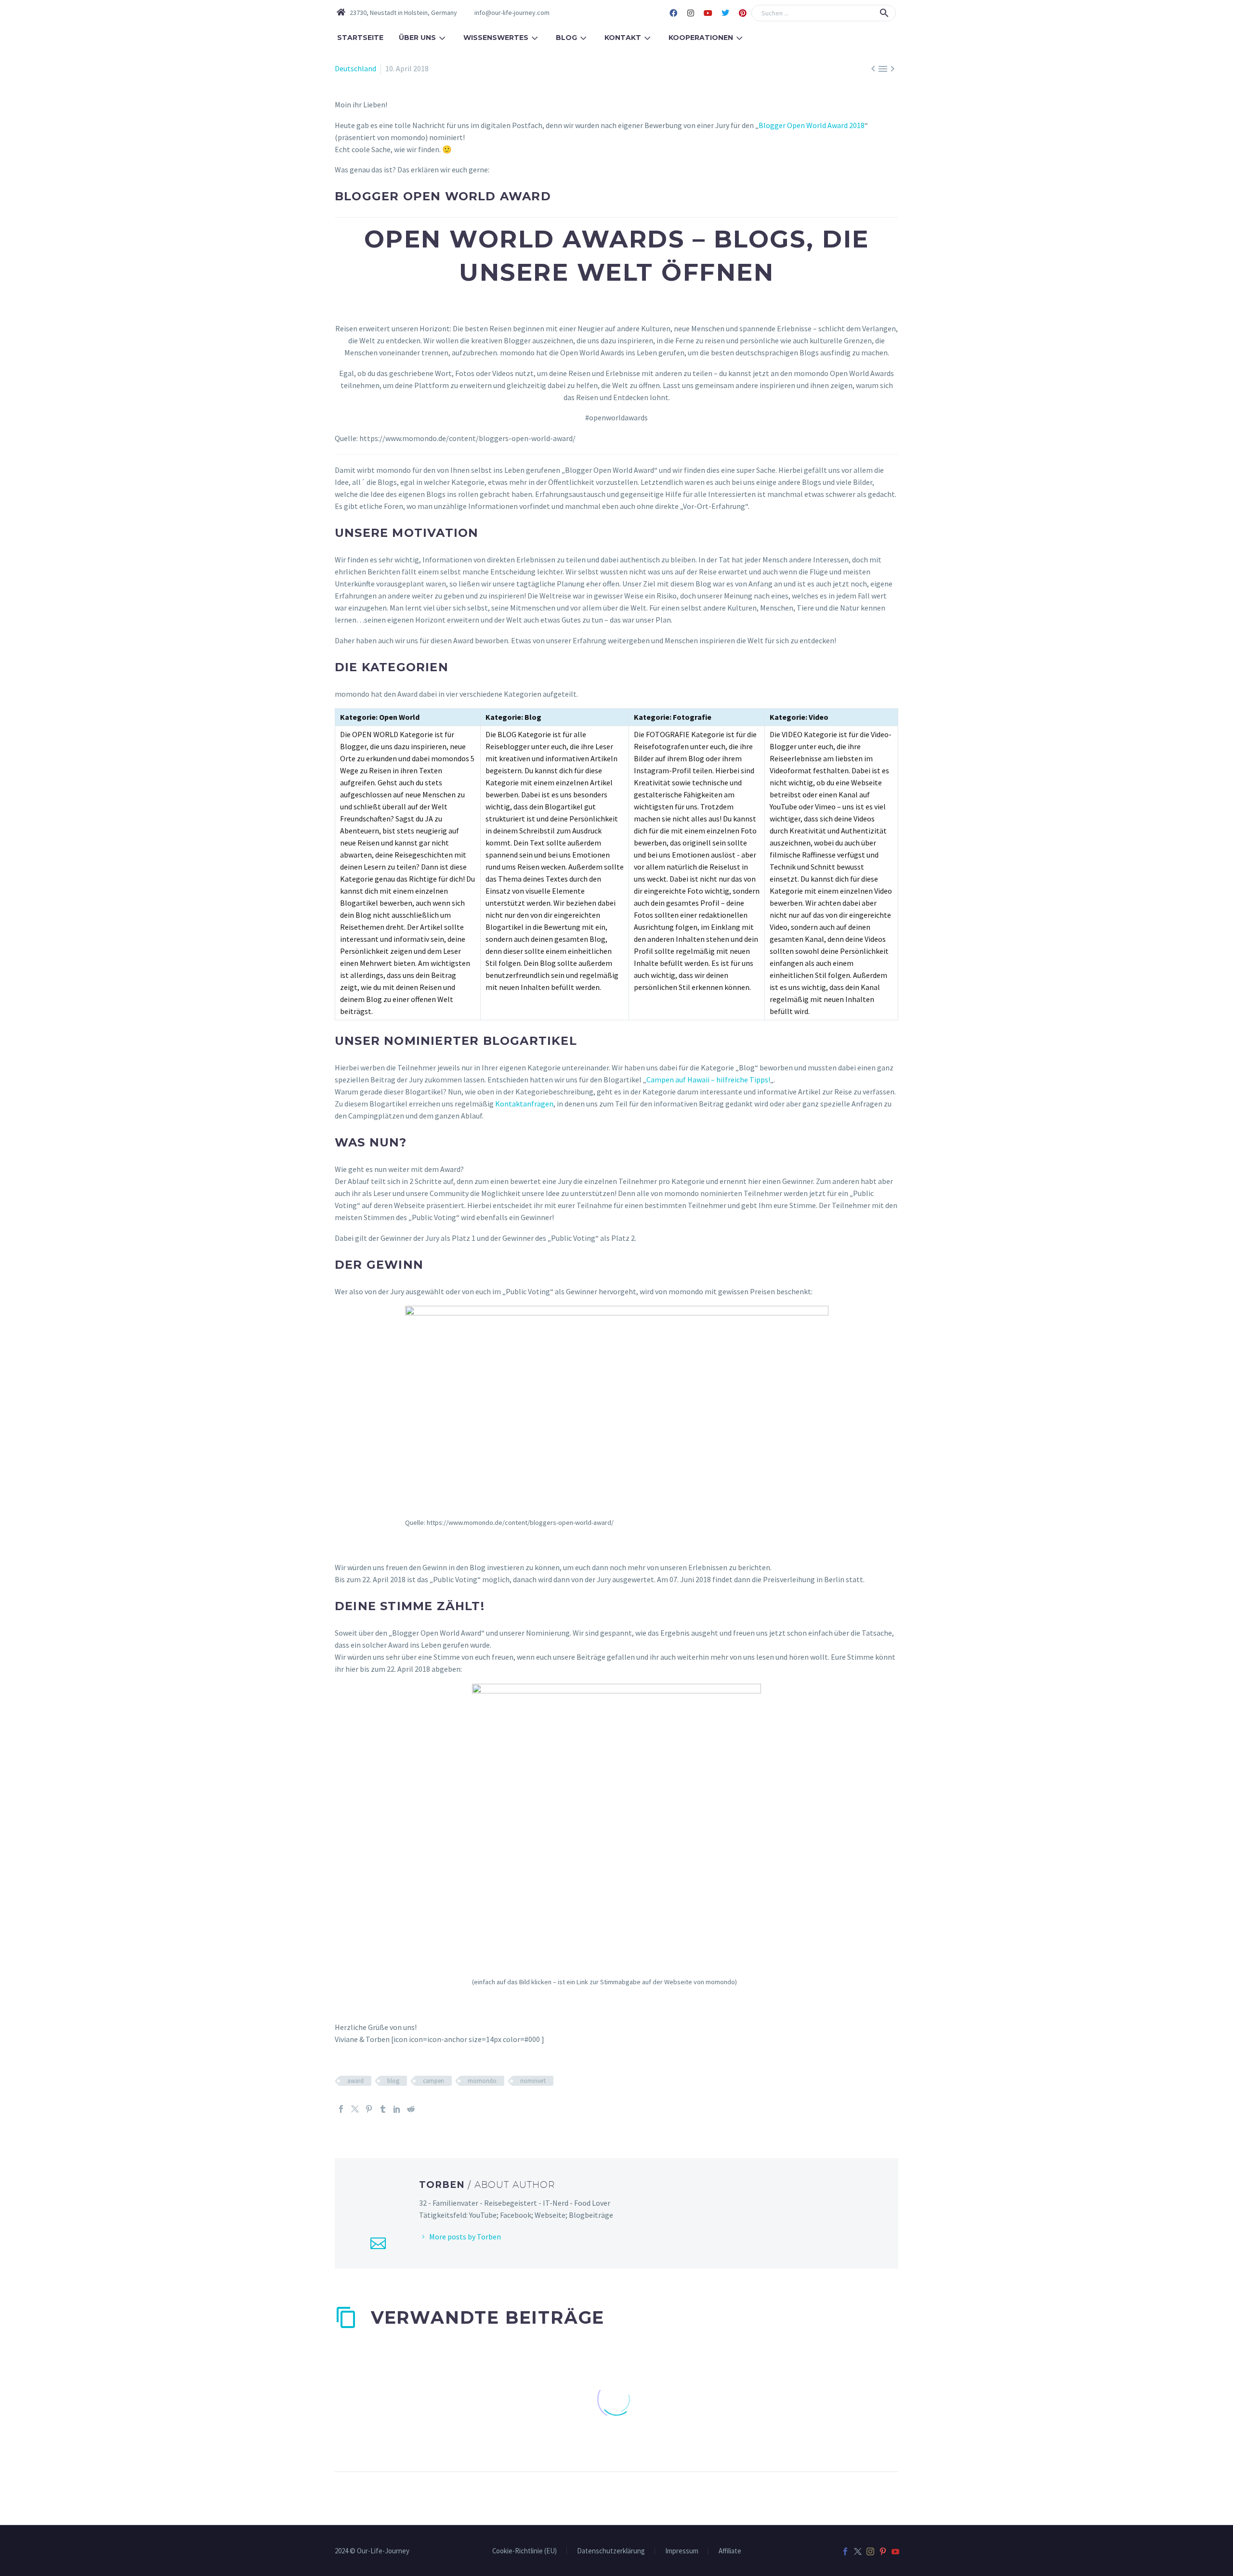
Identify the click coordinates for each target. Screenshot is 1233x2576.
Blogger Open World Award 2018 (812, 125)
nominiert (533, 2081)
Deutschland (355, 68)
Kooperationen (701, 38)
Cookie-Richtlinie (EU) (525, 2551)
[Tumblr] (383, 2109)
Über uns (417, 38)
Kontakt (623, 38)
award (355, 2081)
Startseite (360, 38)
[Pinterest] (743, 13)
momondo (482, 2081)
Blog (566, 38)
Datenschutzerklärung (611, 2551)
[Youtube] (708, 13)
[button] (884, 13)
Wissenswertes (496, 38)
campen (433, 2081)
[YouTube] (895, 2551)
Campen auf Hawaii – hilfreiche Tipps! (708, 1080)
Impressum (682, 2551)
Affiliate (730, 2551)
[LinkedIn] (397, 2109)
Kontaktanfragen (524, 1104)
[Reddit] (411, 2109)
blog (393, 2081)
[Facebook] (673, 13)
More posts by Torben (465, 2237)
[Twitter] (725, 13)
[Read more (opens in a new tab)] (506, 13)
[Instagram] (691, 13)
